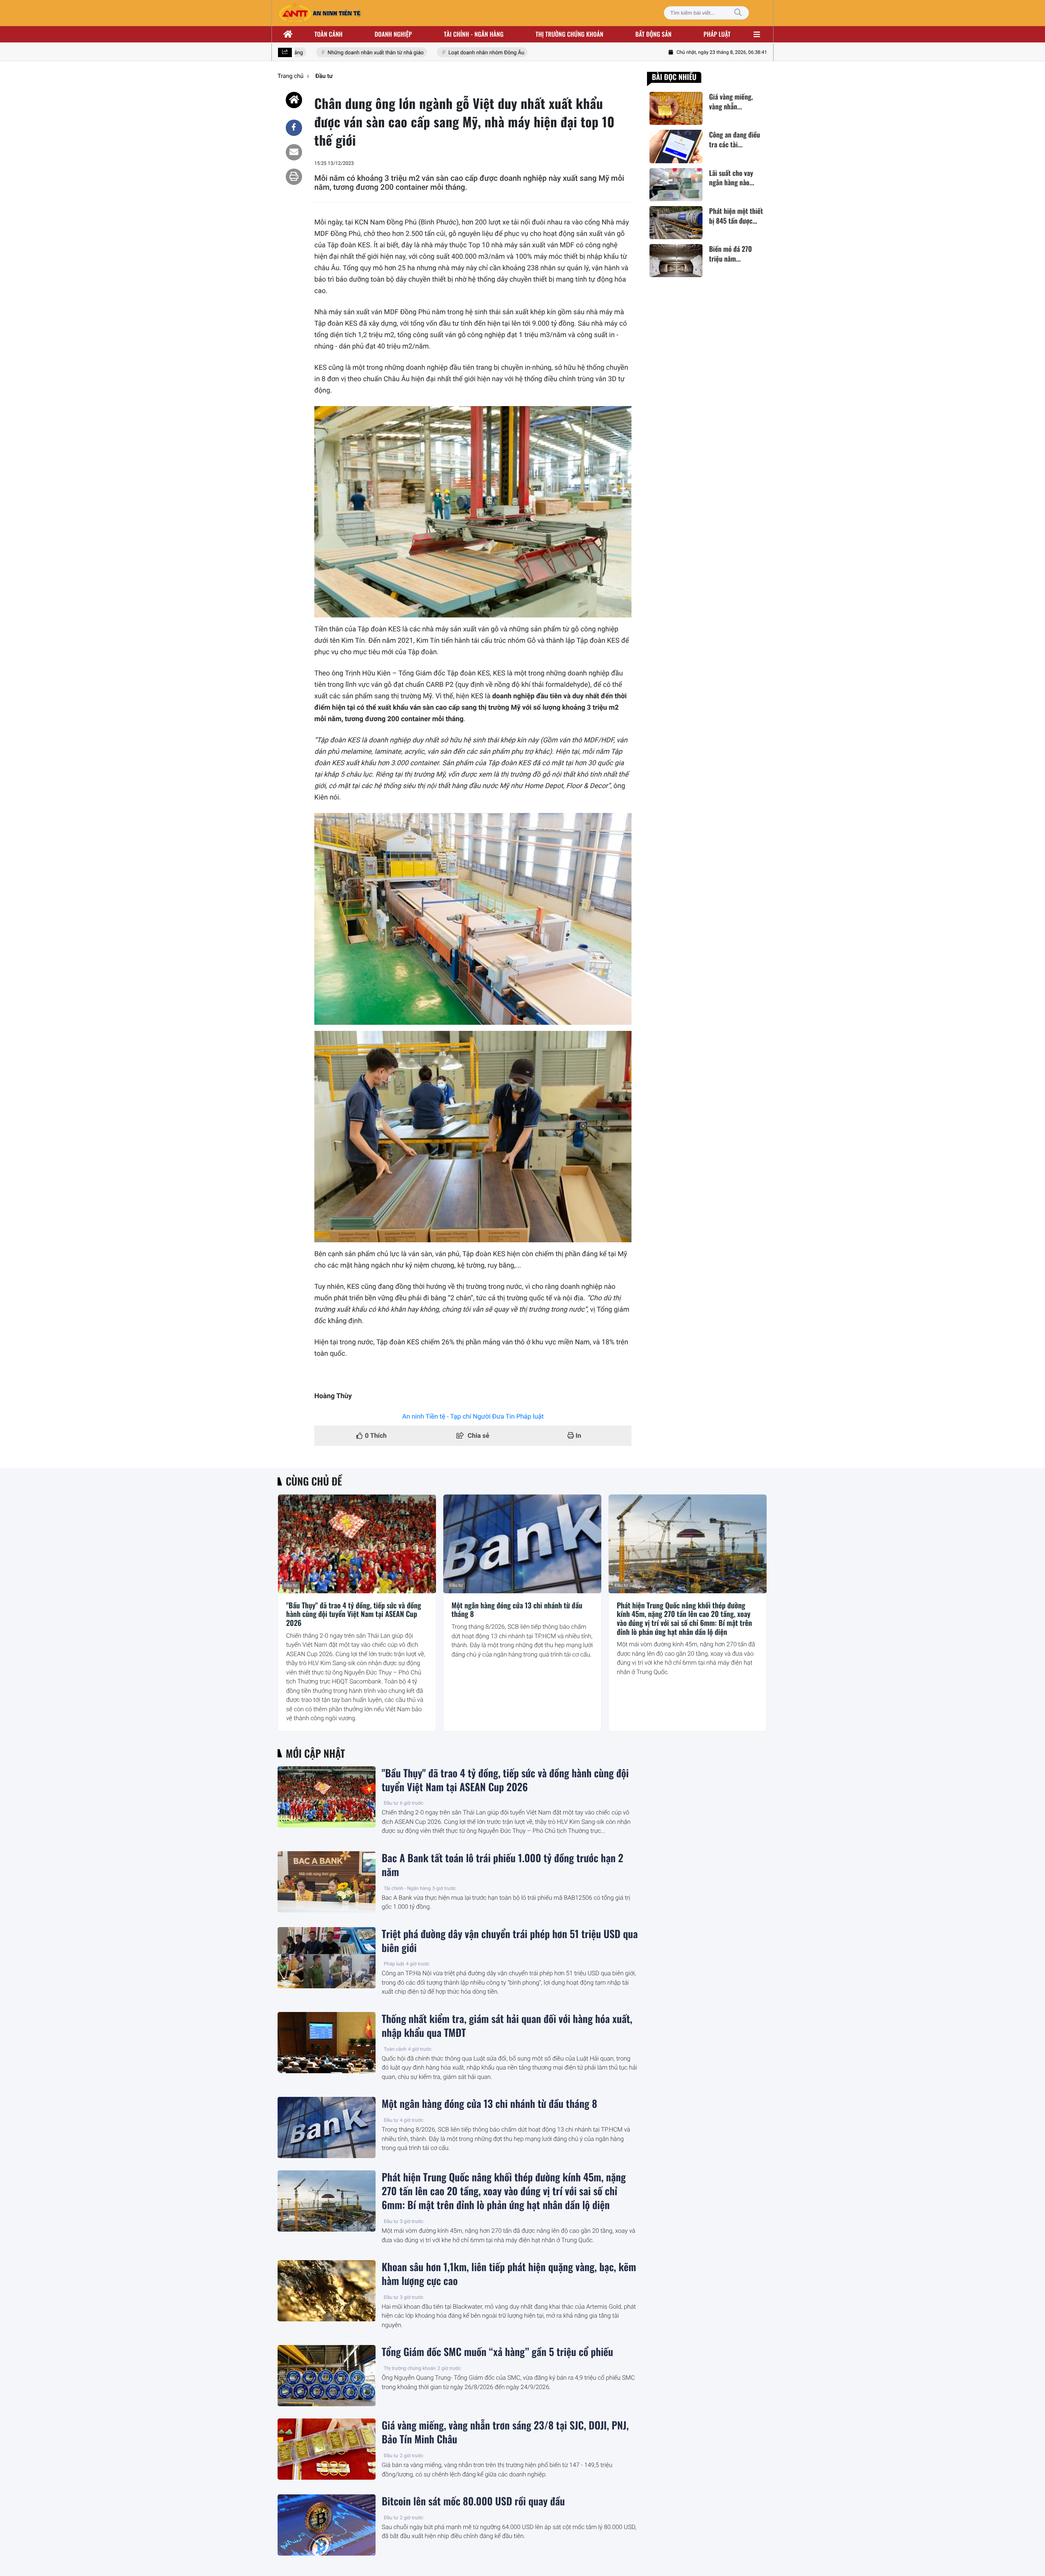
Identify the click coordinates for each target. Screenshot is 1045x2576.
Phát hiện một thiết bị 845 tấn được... (736, 216)
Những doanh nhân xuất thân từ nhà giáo (344, 53)
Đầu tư (291, 1585)
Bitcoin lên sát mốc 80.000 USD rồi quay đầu (473, 2501)
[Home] (294, 100)
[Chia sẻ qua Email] (294, 152)
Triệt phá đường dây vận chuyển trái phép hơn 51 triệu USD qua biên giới (510, 1941)
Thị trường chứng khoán (569, 34)
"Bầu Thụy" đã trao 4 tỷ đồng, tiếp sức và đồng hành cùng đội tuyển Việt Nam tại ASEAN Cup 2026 (354, 1615)
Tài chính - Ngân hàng (407, 1888)
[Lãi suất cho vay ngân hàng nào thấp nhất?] (676, 185)
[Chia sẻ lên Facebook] (294, 128)
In (578, 1436)
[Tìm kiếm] (738, 13)
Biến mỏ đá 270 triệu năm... (730, 254)
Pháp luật (717, 34)
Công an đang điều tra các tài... (735, 140)
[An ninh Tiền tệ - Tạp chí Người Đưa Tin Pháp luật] (320, 13)
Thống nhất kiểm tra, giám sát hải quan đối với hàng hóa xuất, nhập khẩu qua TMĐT (507, 2026)
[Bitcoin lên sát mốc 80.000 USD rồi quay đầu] (327, 2525)
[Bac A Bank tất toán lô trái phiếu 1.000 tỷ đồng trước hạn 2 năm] (327, 1882)
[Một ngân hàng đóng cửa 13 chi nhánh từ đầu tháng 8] (522, 1544)
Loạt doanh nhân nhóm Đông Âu (454, 53)
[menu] (757, 34)
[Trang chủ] (288, 34)
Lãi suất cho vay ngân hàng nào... (732, 178)
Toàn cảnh (328, 34)
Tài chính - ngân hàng (474, 34)
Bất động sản (654, 34)
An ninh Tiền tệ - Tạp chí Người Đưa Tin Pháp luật (473, 1416)
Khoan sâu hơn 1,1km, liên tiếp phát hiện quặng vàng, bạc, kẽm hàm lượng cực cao (509, 2274)
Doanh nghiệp (393, 34)
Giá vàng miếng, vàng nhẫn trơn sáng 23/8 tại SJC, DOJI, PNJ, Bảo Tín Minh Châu (505, 2432)
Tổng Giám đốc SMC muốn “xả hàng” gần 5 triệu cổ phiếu (497, 2352)
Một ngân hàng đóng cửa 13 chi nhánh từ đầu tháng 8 (517, 1610)
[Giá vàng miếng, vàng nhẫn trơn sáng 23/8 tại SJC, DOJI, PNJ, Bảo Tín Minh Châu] (327, 2449)
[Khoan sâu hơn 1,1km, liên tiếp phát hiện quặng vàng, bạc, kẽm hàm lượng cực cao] (327, 2291)
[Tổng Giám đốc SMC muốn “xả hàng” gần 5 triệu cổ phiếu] (327, 2376)
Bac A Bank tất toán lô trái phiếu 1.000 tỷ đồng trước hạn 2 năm (502, 1865)
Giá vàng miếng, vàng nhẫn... (731, 102)
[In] (294, 177)
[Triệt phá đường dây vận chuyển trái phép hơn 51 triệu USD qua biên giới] (327, 1958)
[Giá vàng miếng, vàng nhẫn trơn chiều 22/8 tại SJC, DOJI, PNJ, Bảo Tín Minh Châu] (676, 108)
